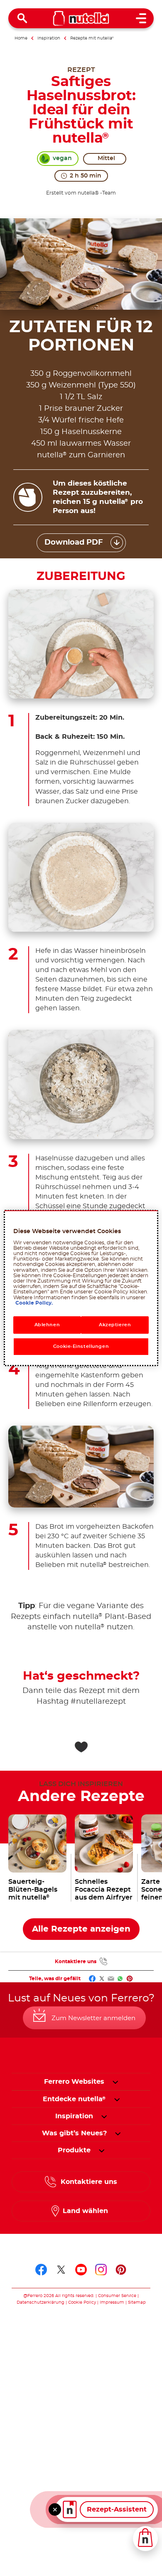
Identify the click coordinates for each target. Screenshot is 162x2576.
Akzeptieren (115, 1325)
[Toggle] (55, 2509)
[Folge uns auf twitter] (61, 2270)
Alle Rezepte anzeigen (81, 1929)
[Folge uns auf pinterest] (121, 2270)
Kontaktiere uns (76, 1962)
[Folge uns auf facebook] (41, 2270)
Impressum (112, 2302)
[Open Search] (22, 18)
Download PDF (74, 543)
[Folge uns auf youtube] (81, 2270)
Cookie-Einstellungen (81, 1346)
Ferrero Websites (74, 2082)
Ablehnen (47, 1325)
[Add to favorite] (81, 1747)
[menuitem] (74, 2099)
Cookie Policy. (34, 1303)
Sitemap (137, 2302)
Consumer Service (117, 2296)
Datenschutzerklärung (40, 2302)
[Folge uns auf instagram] (101, 2270)
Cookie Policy (82, 2302)
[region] (81, 1288)
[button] (115, 2082)
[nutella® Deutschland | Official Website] (81, 18)
